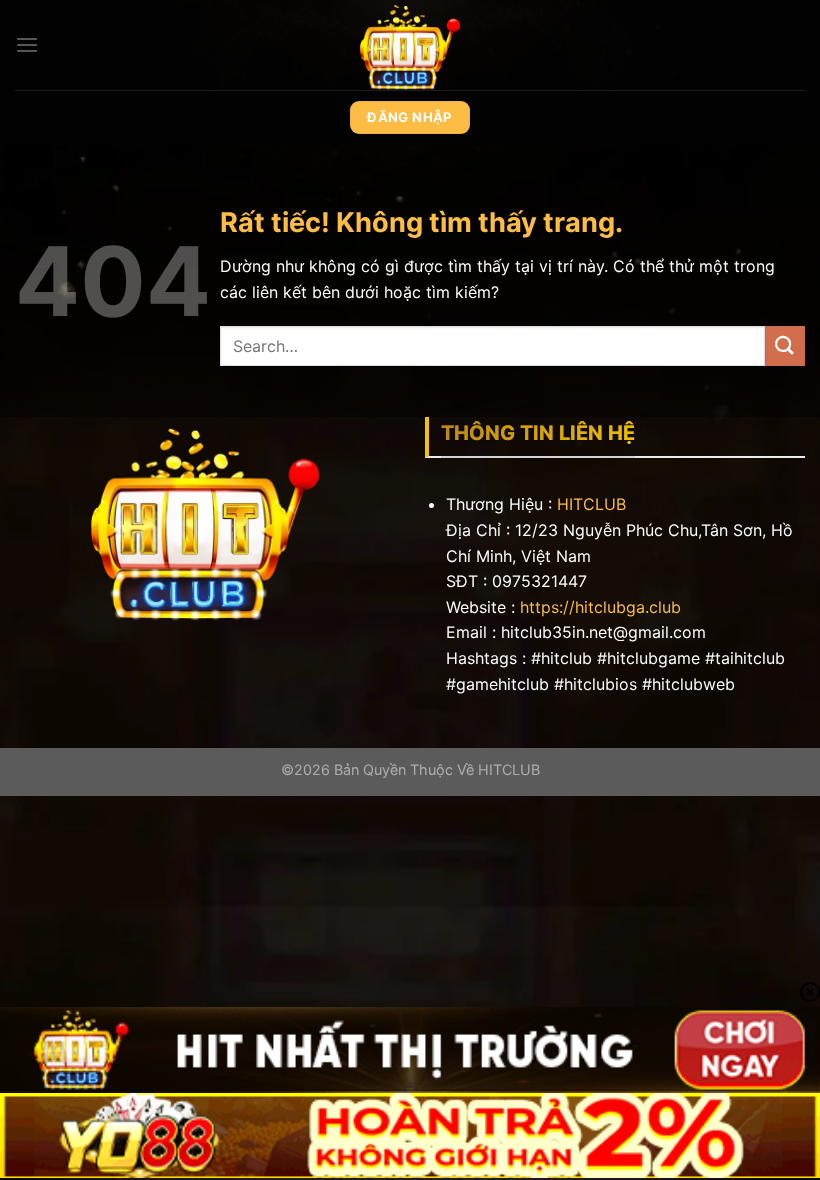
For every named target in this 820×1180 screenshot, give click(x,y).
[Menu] (27, 44)
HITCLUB (591, 504)
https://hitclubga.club (600, 607)
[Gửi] (785, 345)
